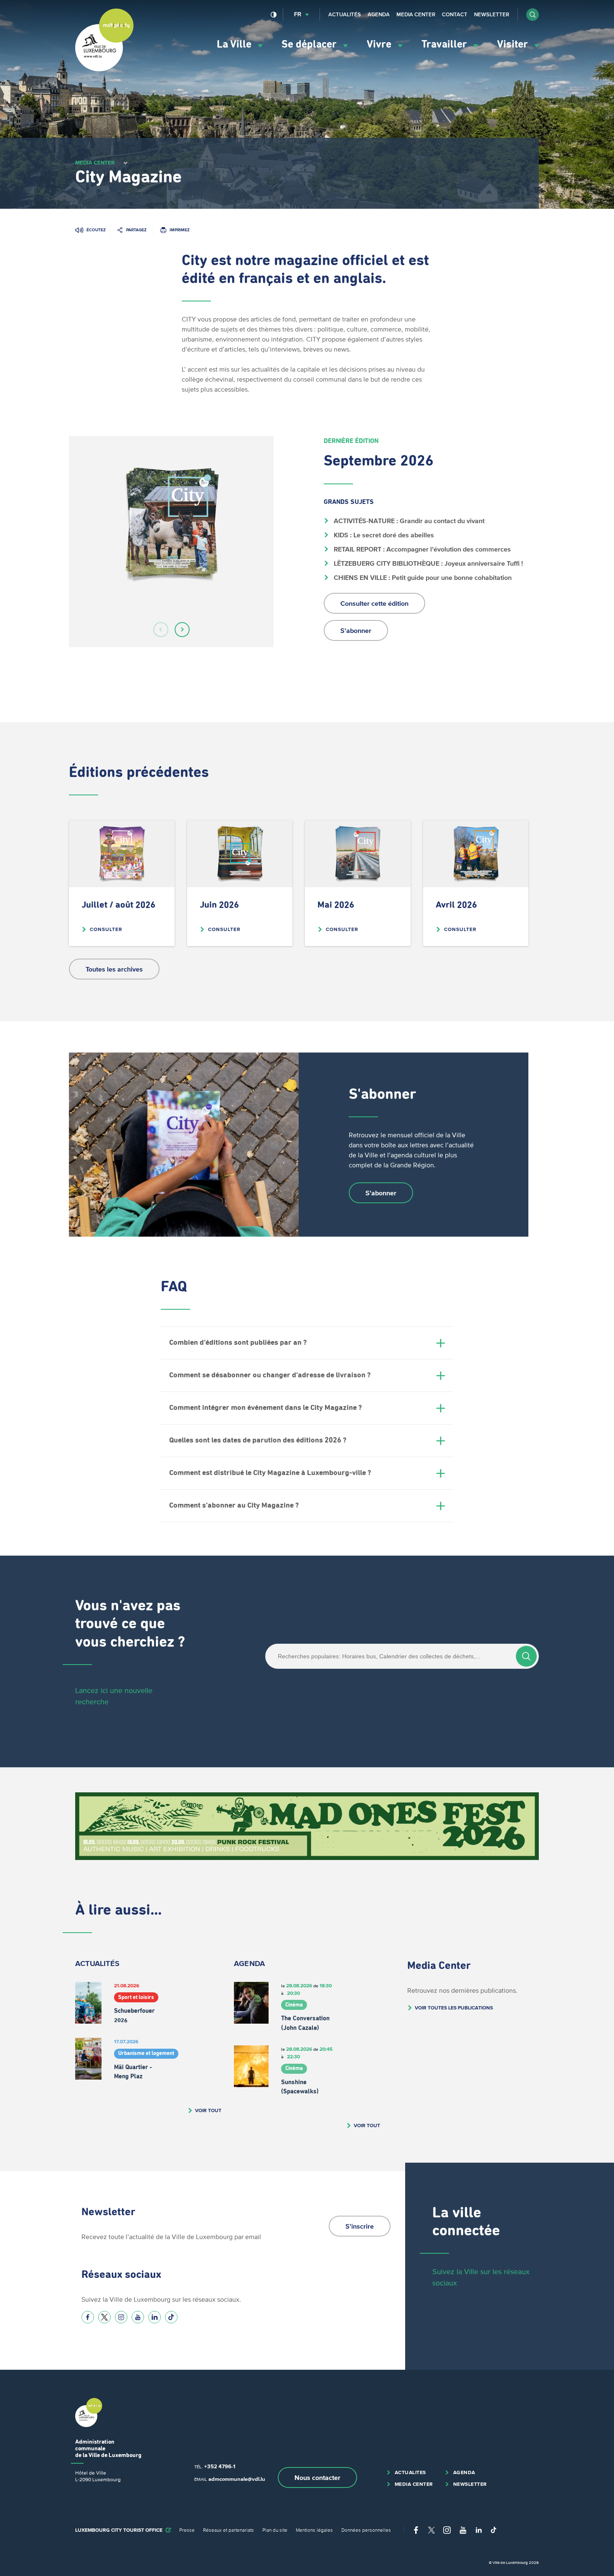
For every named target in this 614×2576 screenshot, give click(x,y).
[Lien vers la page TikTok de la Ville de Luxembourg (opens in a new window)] (171, 2317)
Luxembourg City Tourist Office (119, 2530)
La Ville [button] (235, 44)
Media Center (416, 14)
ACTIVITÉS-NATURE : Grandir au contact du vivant (408, 521)
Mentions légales (314, 2530)
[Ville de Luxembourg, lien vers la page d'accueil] (104, 69)
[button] (533, 15)
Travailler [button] (445, 44)
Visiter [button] (514, 44)
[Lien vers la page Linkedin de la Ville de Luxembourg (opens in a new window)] (155, 2317)
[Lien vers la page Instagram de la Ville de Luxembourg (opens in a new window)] (121, 2317)
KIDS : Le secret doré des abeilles (383, 535)
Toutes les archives (114, 969)
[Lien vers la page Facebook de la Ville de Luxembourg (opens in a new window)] (88, 2317)
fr (298, 14)
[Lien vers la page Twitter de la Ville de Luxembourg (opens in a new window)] (104, 2317)
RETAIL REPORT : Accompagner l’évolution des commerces (421, 549)
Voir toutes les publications (454, 2008)
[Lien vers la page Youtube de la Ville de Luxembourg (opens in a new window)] (138, 2317)
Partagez (136, 230)
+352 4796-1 (220, 2466)
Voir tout (208, 2110)
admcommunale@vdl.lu (237, 2479)
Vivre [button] (380, 44)
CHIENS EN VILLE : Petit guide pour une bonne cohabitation (422, 577)
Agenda (379, 14)
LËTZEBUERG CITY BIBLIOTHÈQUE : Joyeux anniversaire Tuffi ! (428, 563)
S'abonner (356, 630)
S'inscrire (360, 2226)
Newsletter (492, 14)
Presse (187, 2530)
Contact (455, 14)
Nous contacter (317, 2477)
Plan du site (275, 2530)
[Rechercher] (526, 1656)
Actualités (345, 14)
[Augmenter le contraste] (274, 15)
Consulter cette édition (374, 603)
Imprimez (180, 230)
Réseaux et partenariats (228, 2530)
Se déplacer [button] (310, 44)
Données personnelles (366, 2530)
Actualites (410, 2472)
